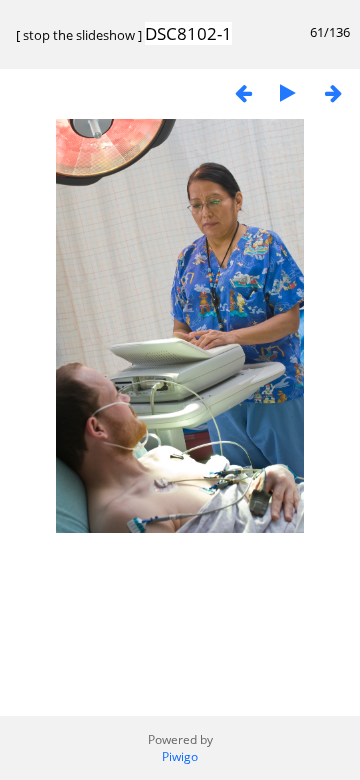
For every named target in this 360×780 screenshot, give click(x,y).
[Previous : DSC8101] (243, 92)
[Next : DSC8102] (333, 92)
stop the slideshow (79, 35)
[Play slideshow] (288, 92)
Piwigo (180, 756)
